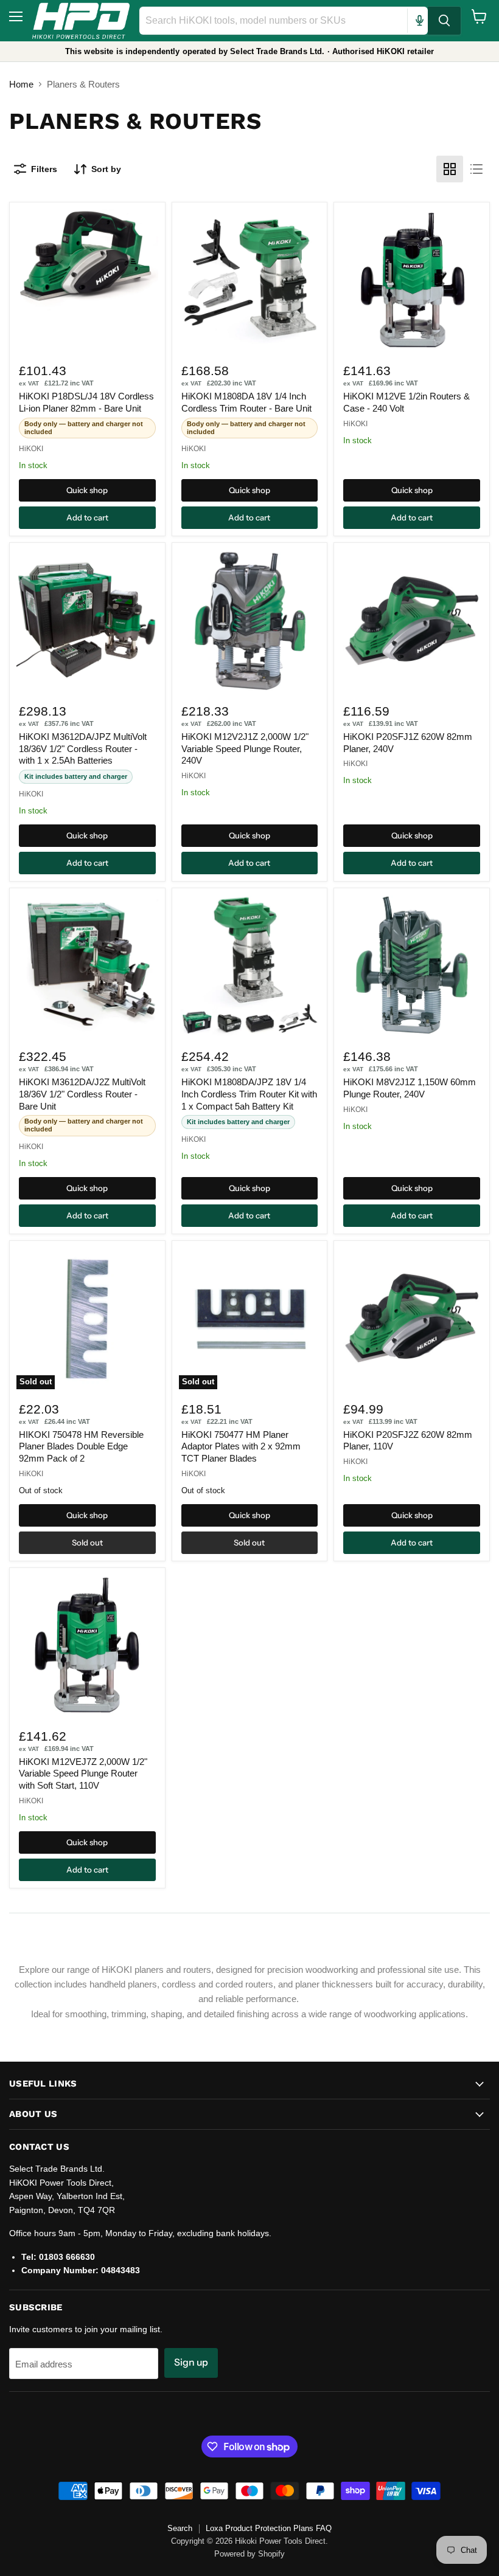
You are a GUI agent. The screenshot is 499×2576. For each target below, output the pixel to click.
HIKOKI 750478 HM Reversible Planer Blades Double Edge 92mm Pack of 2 (81, 1446)
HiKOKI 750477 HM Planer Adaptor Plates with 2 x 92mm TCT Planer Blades (241, 1446)
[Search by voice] (419, 21)
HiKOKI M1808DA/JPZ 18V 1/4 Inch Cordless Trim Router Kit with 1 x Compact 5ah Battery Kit (249, 1094)
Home (21, 84)
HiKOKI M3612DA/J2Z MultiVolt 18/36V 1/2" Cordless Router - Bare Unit (82, 1094)
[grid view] (450, 169)
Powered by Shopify (249, 2554)
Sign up (191, 2362)
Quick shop (87, 490)
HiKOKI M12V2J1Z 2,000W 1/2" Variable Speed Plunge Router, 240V (245, 748)
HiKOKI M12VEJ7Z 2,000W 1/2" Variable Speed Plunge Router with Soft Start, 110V (83, 1773)
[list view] (476, 169)
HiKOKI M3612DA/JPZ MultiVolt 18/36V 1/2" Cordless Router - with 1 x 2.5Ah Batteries (83, 748)
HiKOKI (31, 449)
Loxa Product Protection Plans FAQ (269, 2528)
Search (180, 2528)
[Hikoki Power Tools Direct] (81, 21)
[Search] (444, 21)
